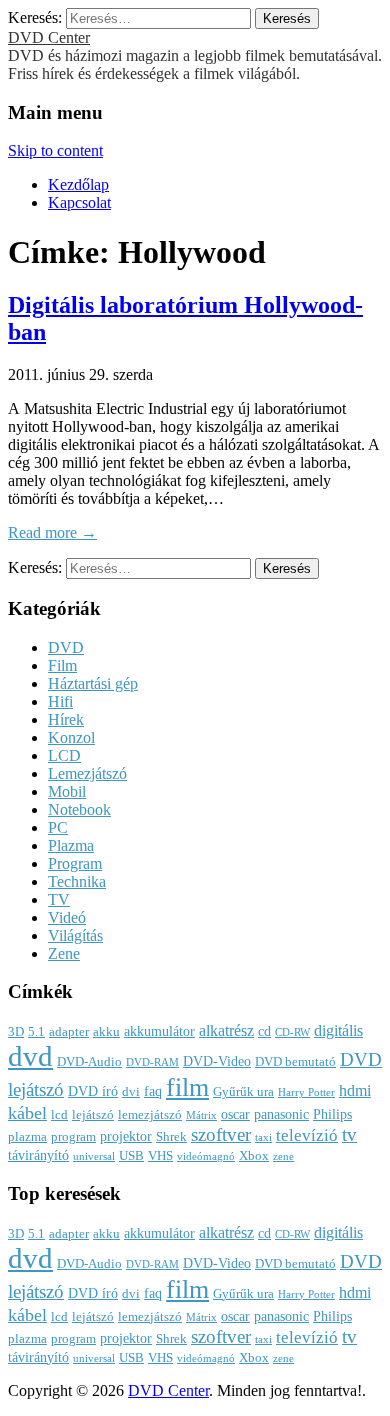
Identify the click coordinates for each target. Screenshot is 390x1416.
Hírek (66, 719)
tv (349, 1135)
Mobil (67, 791)
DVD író (93, 1091)
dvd (30, 1056)
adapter (69, 1032)
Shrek (171, 1137)
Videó (67, 917)
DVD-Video (217, 1061)
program (73, 1137)
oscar (235, 1114)
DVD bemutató (295, 1062)
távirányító (38, 1155)
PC (58, 827)
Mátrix (201, 1115)
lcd (59, 1115)
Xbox (254, 1156)
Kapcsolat (79, 202)
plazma (27, 1137)
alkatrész (226, 1030)
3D (16, 1032)
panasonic (281, 1114)
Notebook (79, 809)
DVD (66, 647)
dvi (131, 1092)
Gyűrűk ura (243, 1092)
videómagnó (206, 1156)
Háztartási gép (93, 683)
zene (283, 1156)
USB (131, 1156)
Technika (77, 881)
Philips (332, 1114)
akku (106, 1032)
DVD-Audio (89, 1062)
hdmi (355, 1090)
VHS (160, 1156)
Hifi (60, 701)
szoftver (221, 1134)
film (187, 1087)
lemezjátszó (150, 1115)
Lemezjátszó (87, 773)
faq (153, 1091)
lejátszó (93, 1115)
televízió (307, 1135)
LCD (64, 755)
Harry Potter (306, 1092)
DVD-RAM (152, 1062)
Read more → (52, 532)
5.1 (36, 1032)
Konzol (71, 737)
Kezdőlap (78, 184)
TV (59, 899)
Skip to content (55, 150)
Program (75, 863)
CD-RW (292, 1032)
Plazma (71, 845)
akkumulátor (159, 1031)
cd (264, 1031)
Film (62, 665)
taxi (263, 1137)
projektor (126, 1136)
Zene (64, 953)
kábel (27, 1113)
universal (94, 1156)
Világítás (75, 935)
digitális (338, 1030)
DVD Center (49, 37)
